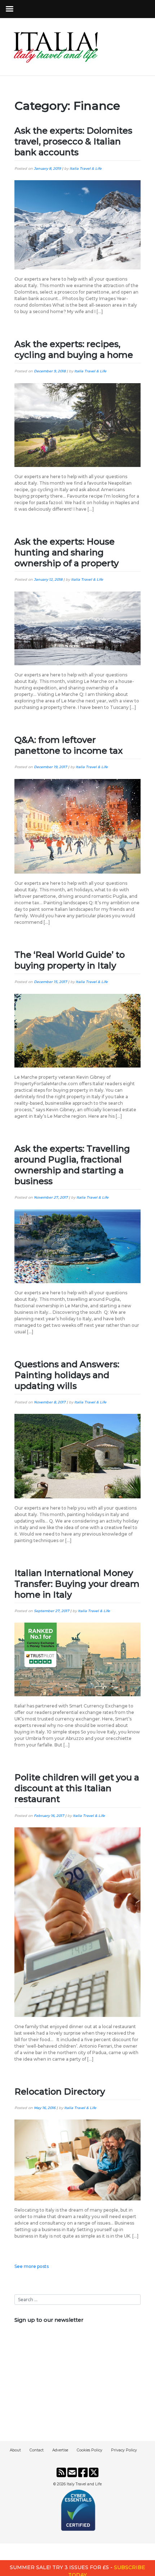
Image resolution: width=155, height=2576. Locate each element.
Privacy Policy (124, 2450)
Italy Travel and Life (84, 2484)
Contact (37, 2450)
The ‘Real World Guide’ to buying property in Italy (70, 960)
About (15, 2450)
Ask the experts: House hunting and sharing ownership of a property (67, 552)
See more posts (32, 2266)
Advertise (60, 2450)
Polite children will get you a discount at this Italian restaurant (77, 1788)
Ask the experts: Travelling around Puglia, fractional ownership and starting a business (72, 1165)
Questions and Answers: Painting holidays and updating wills (67, 1375)
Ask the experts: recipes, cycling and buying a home (74, 349)
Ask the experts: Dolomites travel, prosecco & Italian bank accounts (73, 141)
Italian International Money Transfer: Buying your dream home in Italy (77, 1584)
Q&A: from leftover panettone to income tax (68, 745)
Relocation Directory (60, 2092)
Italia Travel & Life (86, 168)
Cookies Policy (90, 2450)
